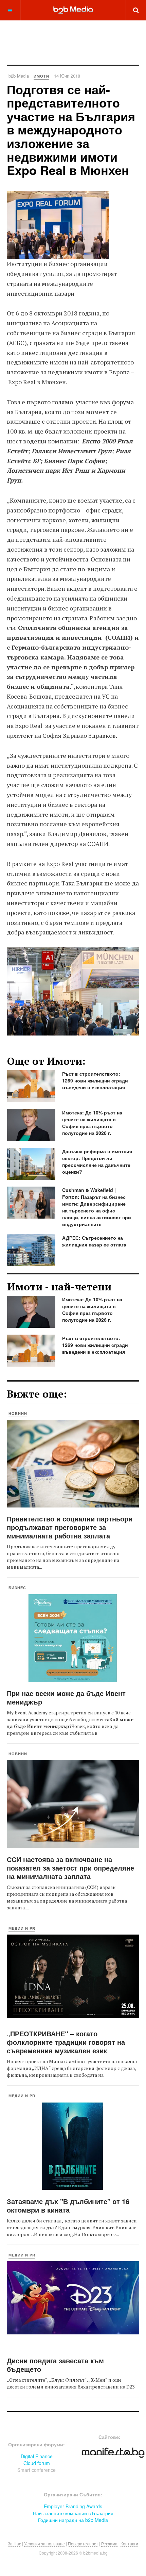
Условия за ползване (44, 2544)
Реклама (109, 2544)
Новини (18, 1413)
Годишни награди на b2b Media (73, 2520)
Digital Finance (37, 2456)
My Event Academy (27, 1713)
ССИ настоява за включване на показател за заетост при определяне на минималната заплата (70, 1868)
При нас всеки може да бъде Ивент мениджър (66, 1697)
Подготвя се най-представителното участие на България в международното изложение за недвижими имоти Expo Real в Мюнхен (71, 130)
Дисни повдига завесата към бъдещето (55, 2365)
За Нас (14, 2544)
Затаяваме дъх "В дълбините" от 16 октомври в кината (68, 2205)
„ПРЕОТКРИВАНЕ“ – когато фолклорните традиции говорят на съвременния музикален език (66, 2042)
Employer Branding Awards (73, 2506)
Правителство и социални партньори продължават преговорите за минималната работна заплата (70, 1527)
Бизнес (17, 1588)
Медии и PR (22, 1928)
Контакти (129, 2544)
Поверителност (83, 2544)
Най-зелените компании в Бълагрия (73, 2513)
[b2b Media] (73, 10)
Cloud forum (37, 2463)
